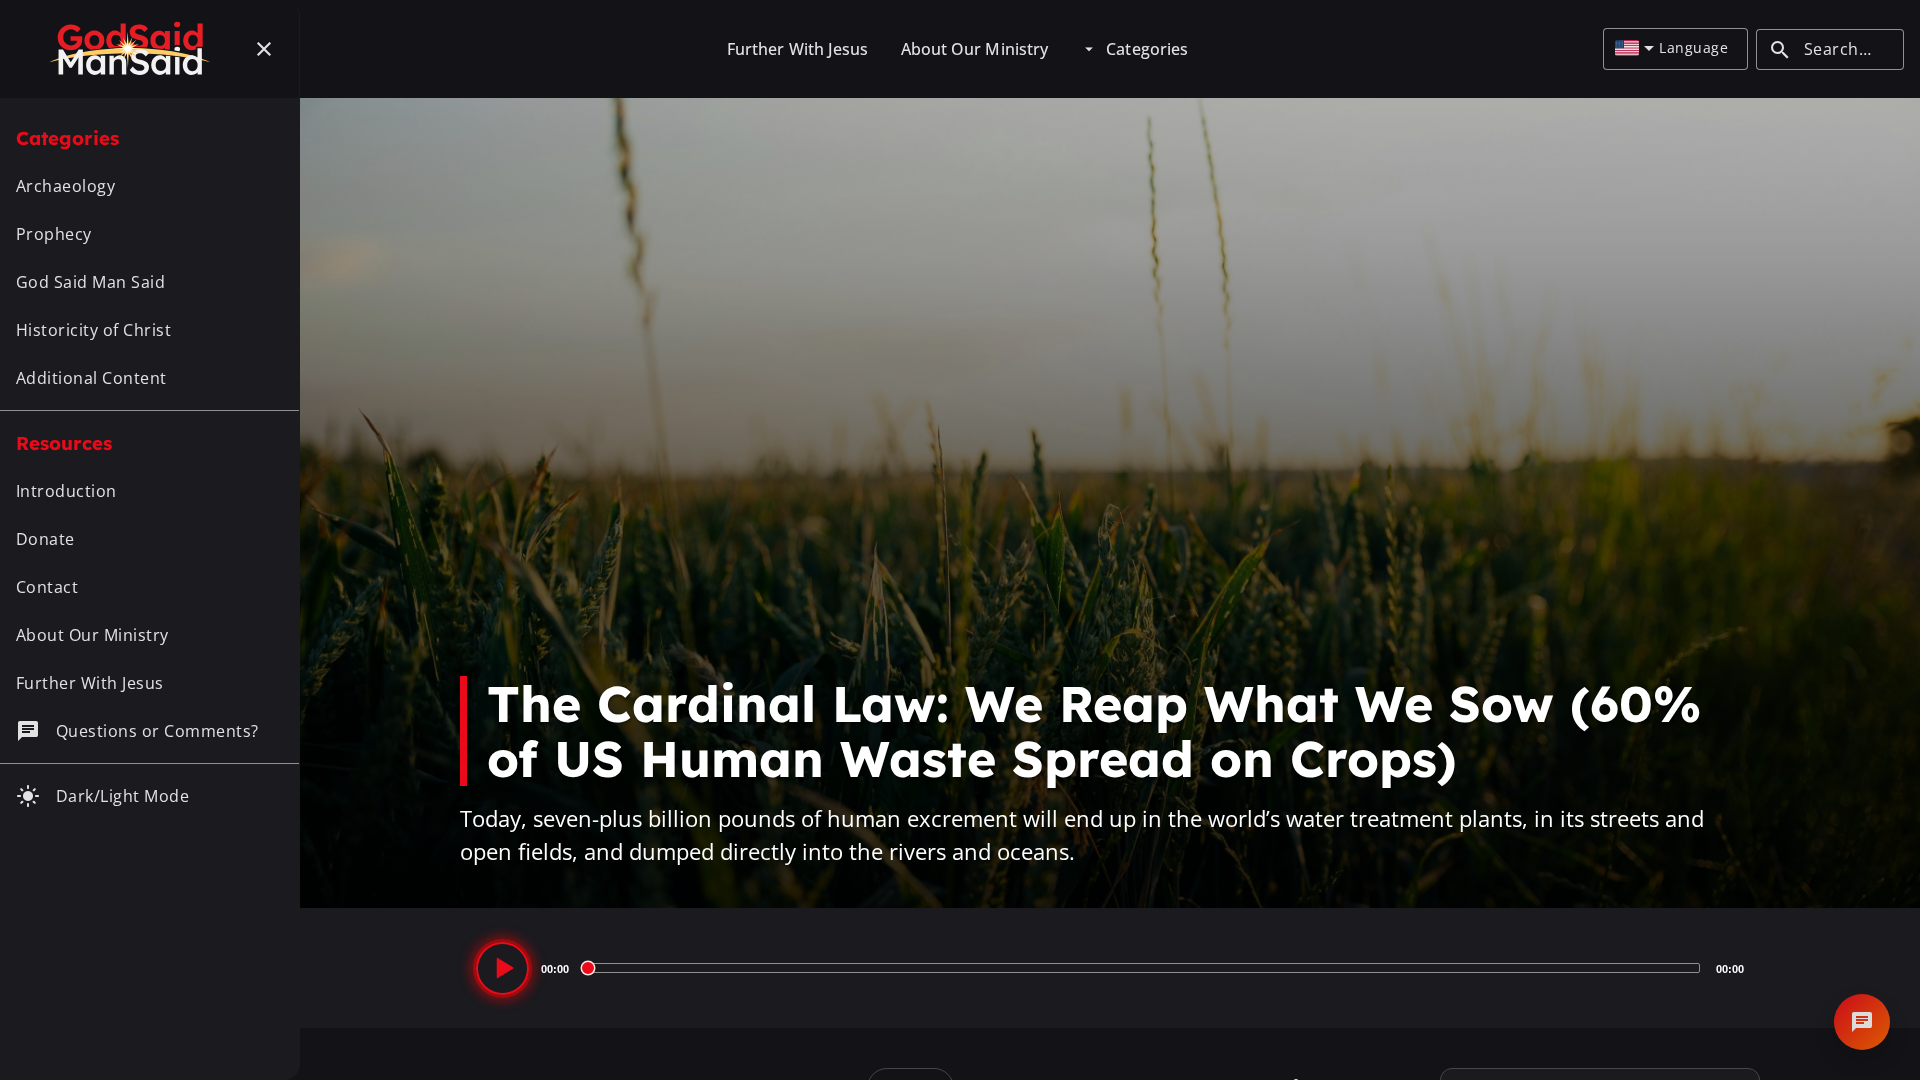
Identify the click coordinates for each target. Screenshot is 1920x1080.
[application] (1110, 968)
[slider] (1142, 968)
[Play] (502, 968)
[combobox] (1634, 49)
